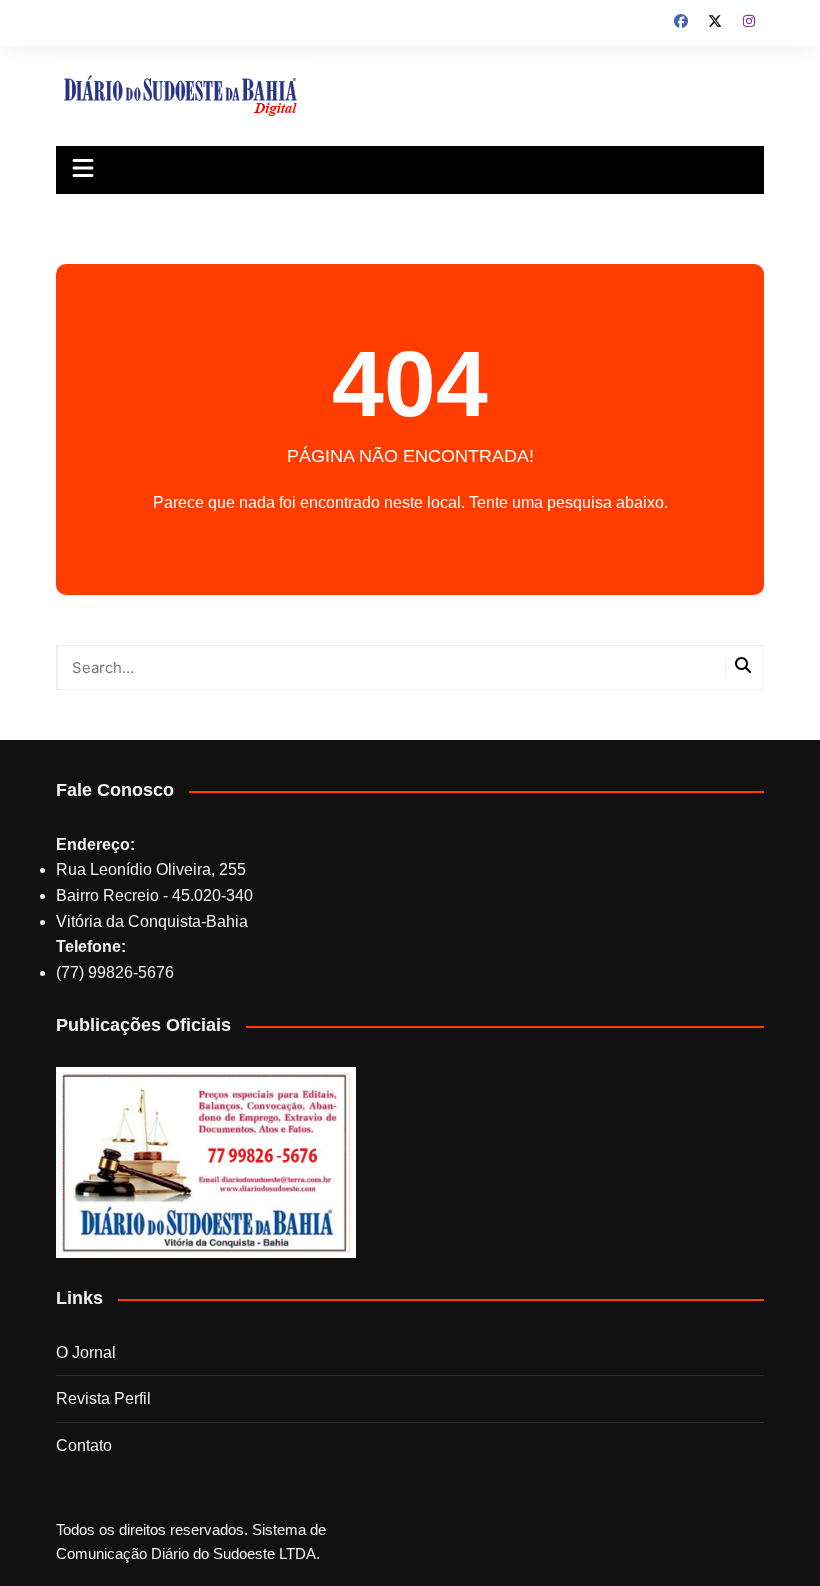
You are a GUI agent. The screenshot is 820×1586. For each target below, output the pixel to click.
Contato (84, 1445)
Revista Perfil (103, 1398)
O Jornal (86, 1352)
